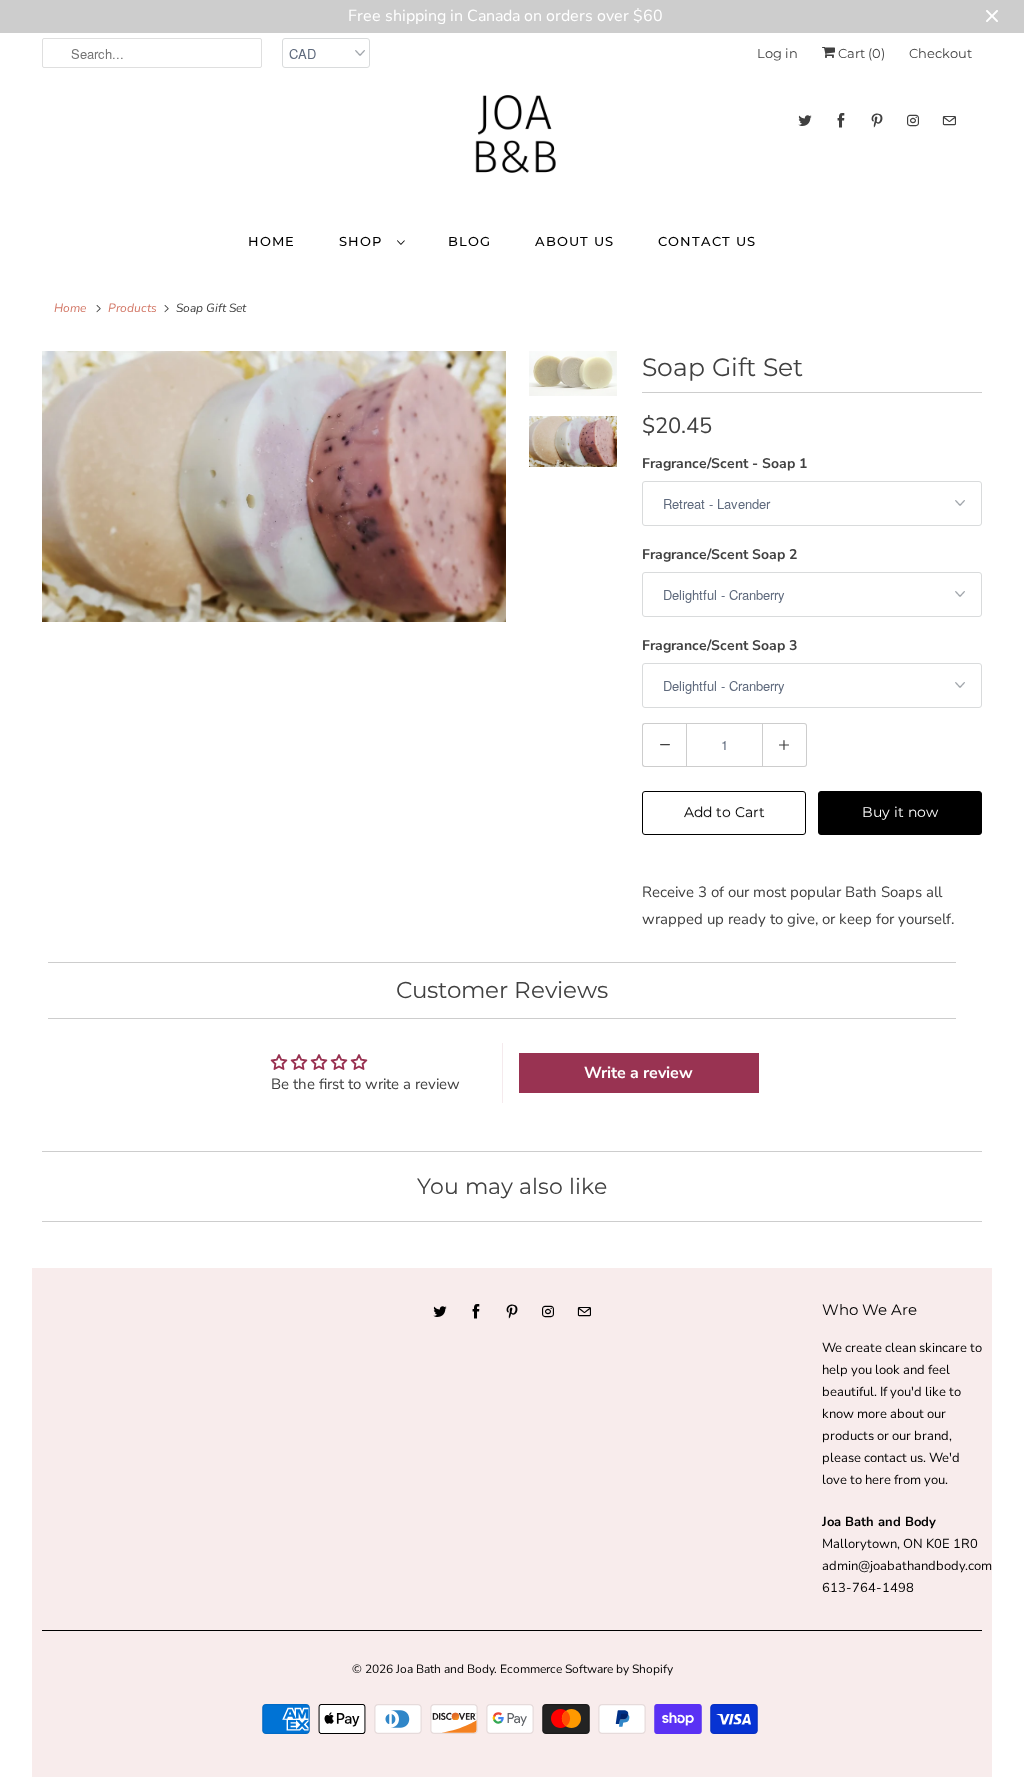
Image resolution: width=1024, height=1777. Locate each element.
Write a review (638, 1073)
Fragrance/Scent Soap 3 (719, 645)
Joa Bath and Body (445, 1669)
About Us (574, 241)
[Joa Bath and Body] (512, 143)
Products (132, 308)
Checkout (940, 53)
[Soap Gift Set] (274, 486)
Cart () (860, 53)
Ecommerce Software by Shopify (586, 1669)
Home (271, 241)
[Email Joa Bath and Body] (949, 120)
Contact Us (707, 241)
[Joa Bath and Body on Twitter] (805, 120)
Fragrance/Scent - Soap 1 (724, 463)
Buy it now (900, 812)
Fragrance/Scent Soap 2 (719, 554)
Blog (469, 241)
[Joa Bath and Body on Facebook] (841, 120)
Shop (363, 241)
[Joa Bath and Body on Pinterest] (877, 120)
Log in (777, 53)
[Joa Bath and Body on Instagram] (913, 120)
